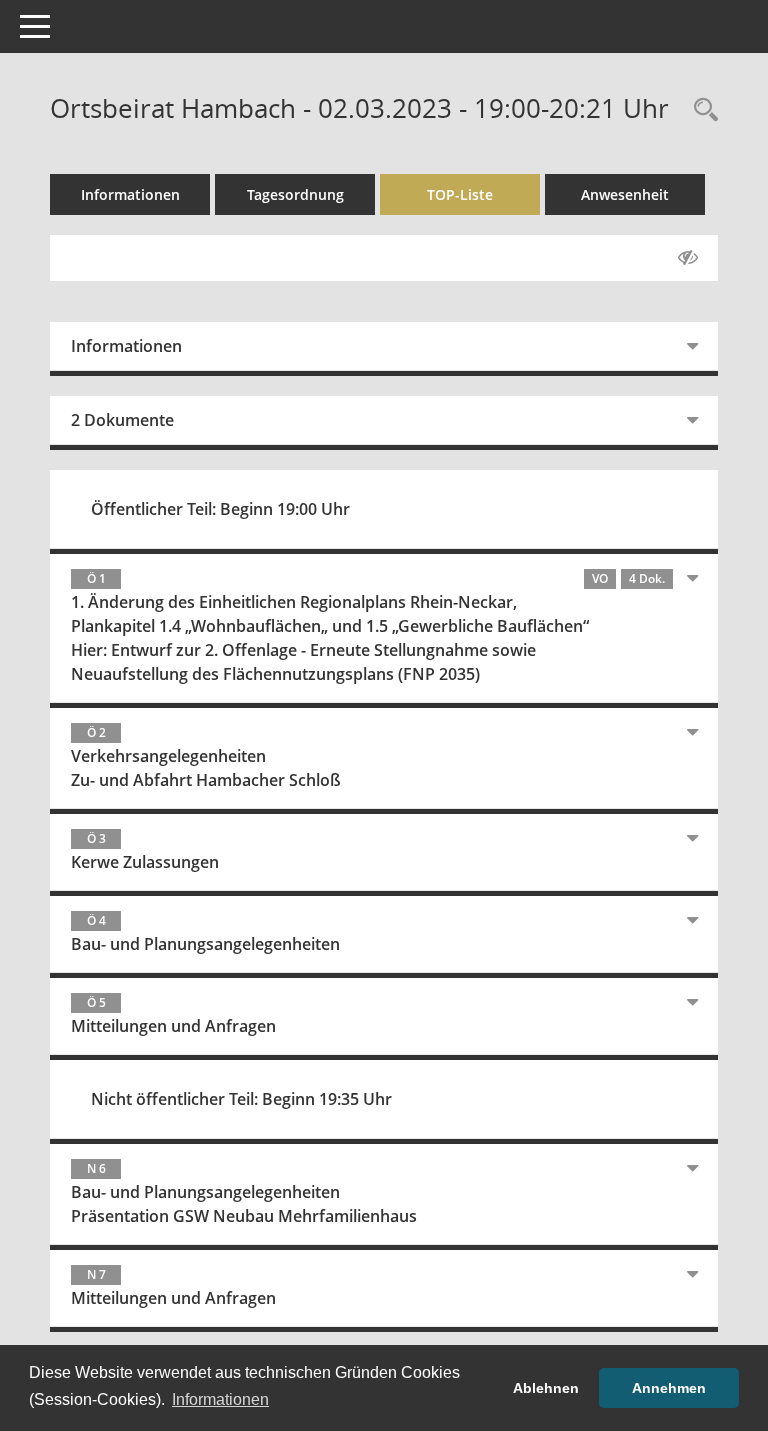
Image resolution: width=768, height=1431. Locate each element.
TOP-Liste (460, 194)
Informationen (130, 194)
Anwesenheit (625, 194)
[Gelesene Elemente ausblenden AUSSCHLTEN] (688, 258)
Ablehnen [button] (546, 1388)
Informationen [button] (220, 1399)
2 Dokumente (122, 420)
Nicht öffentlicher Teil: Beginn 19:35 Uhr (241, 1099)
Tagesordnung (295, 194)
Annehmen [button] (669, 1388)
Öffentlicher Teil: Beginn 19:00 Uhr (220, 509)
